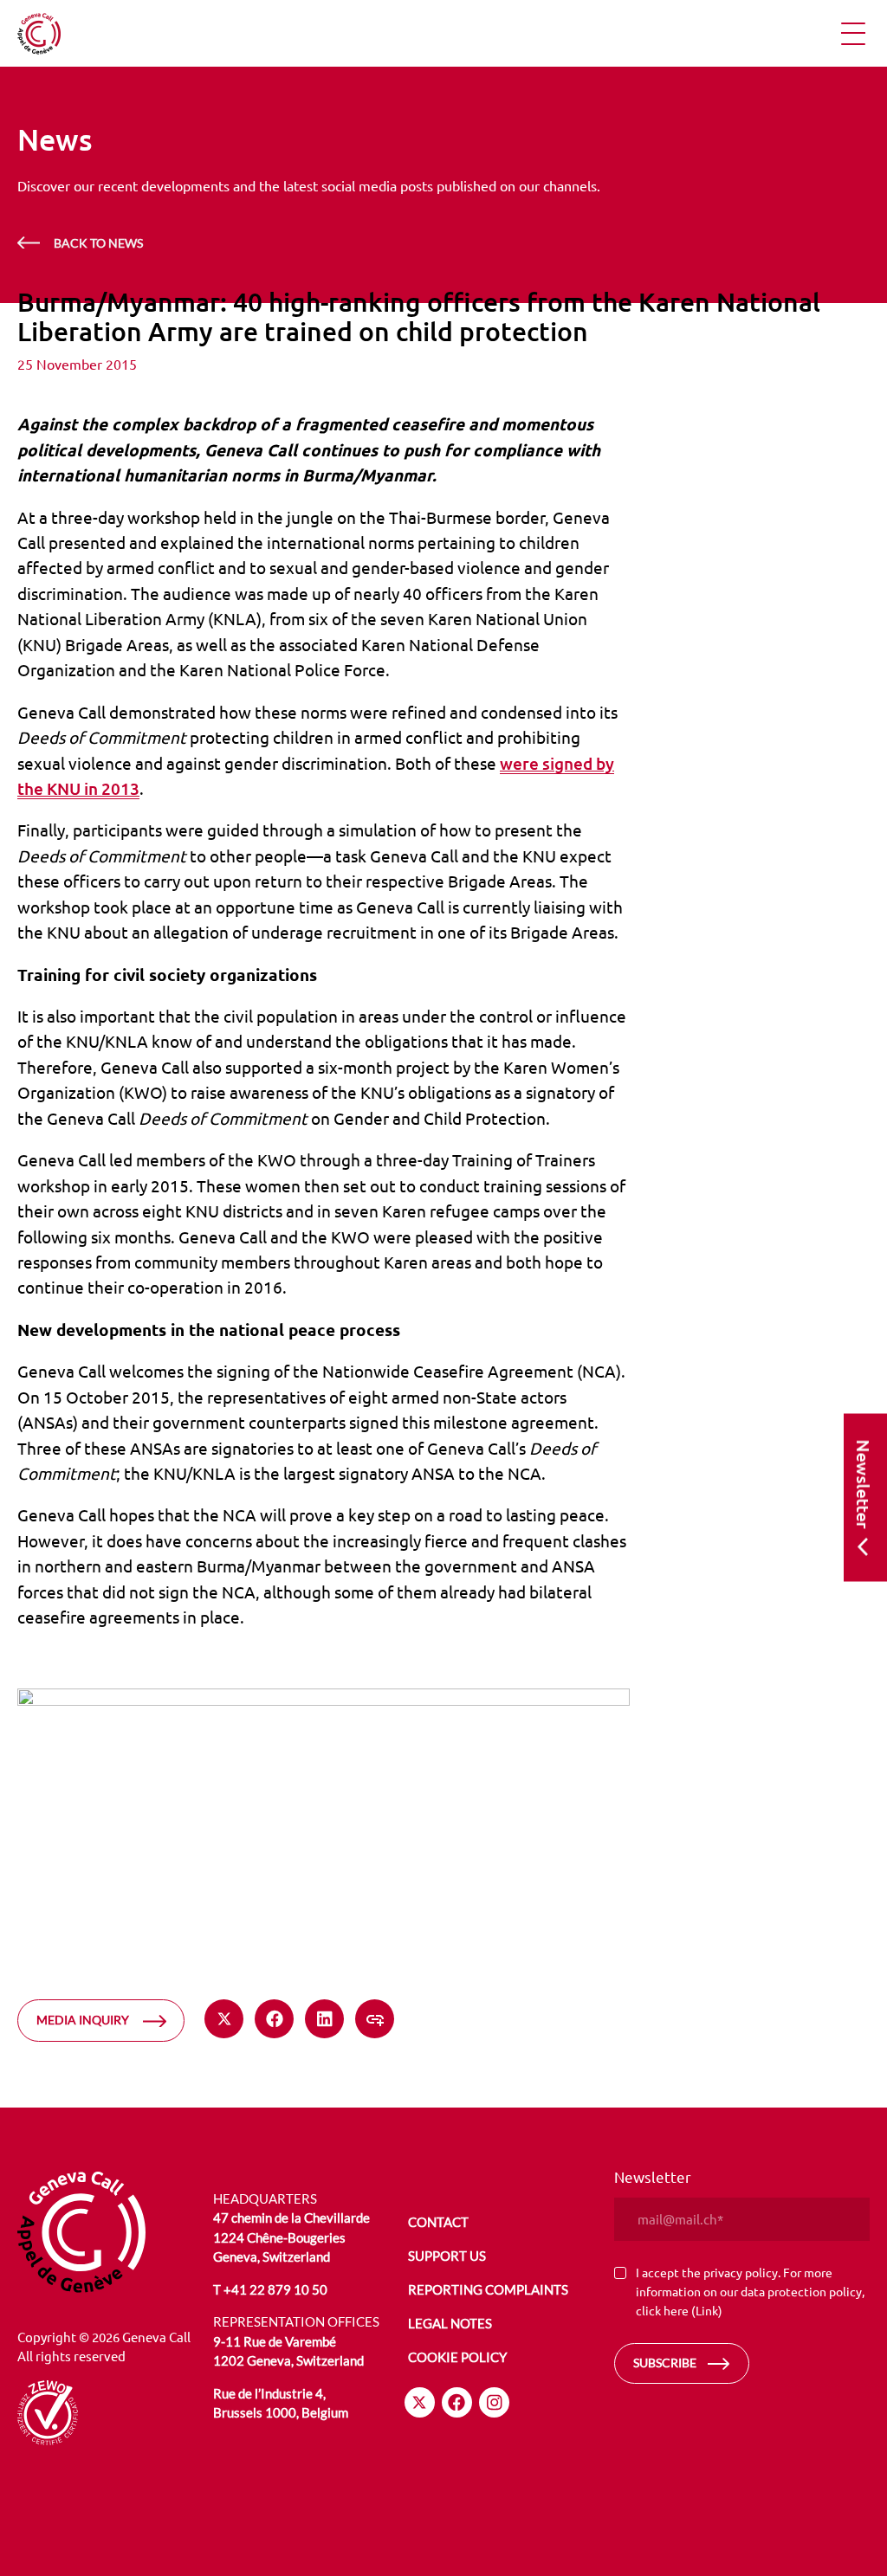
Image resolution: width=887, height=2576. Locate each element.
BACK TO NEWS (98, 243)
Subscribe (665, 2363)
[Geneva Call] (118, 2232)
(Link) (707, 2310)
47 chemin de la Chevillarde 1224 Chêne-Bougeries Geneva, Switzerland (291, 2237)
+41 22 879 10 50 (275, 2289)
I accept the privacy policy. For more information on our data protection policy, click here (750, 2291)
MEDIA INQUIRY (83, 2020)
